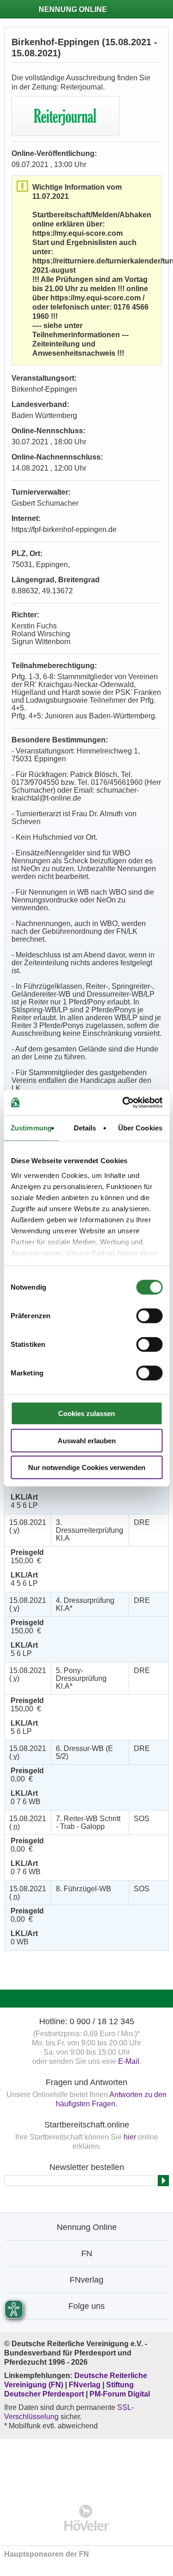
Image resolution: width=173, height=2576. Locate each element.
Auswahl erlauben (87, 1440)
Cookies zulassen (86, 1414)
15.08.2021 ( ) (28, 1526)
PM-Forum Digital (120, 2394)
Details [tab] (85, 1128)
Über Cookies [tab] (140, 1128)
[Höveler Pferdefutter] (86, 2518)
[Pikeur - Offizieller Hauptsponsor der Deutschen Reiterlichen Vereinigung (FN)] (86, 2465)
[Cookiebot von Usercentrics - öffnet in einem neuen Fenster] (123, 1102)
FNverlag (86, 2385)
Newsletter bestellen (87, 2167)
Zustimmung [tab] (31, 1128)
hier (130, 2137)
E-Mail (129, 2061)
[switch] (149, 1316)
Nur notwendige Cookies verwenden (87, 1467)
